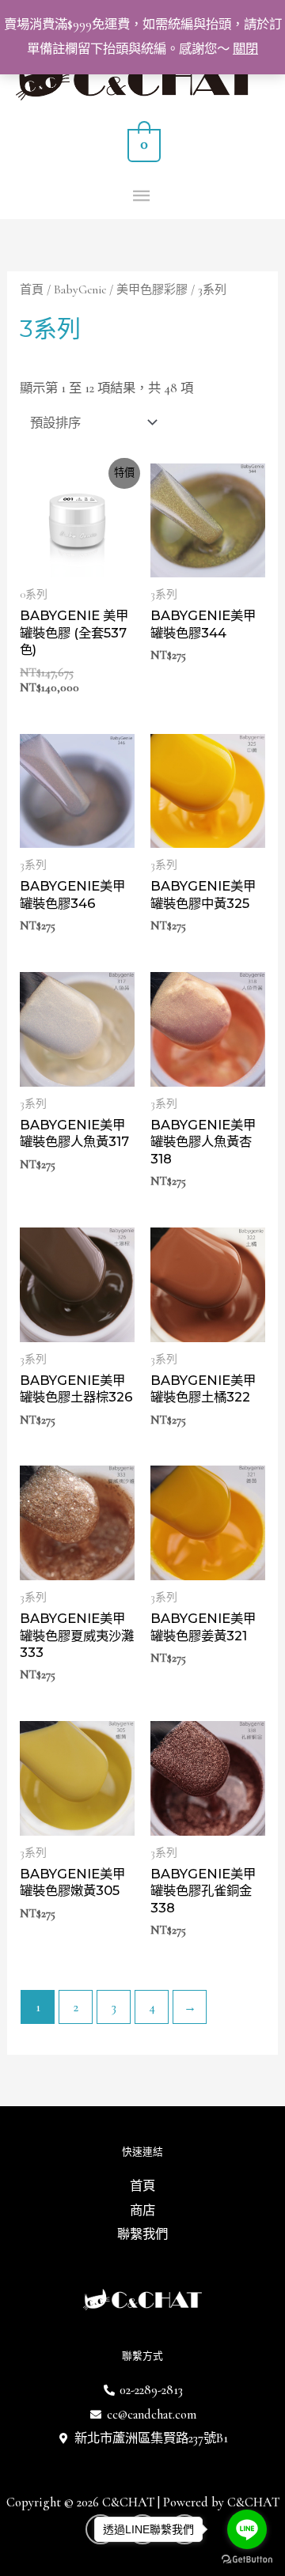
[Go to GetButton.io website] (247, 2560)
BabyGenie (80, 289)
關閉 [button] (245, 49)
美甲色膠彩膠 (152, 289)
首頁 (32, 289)
